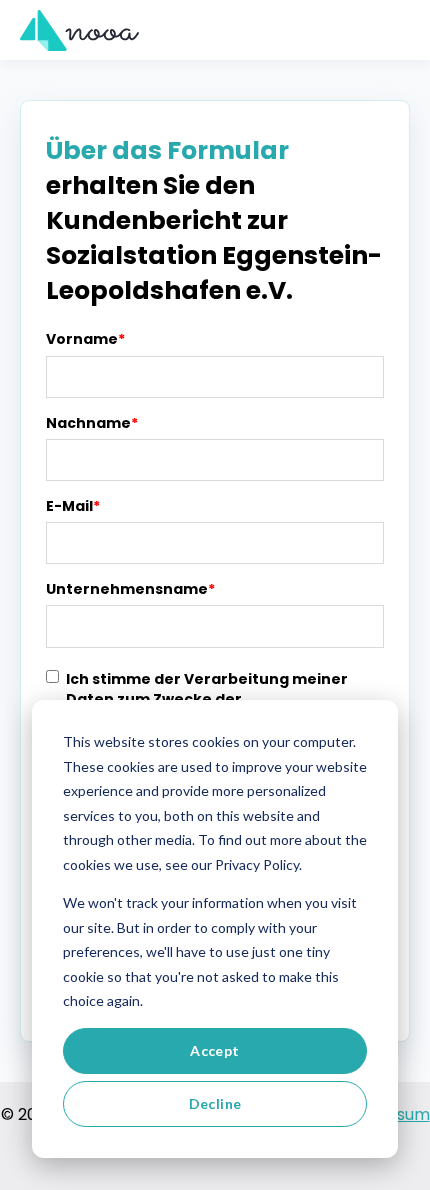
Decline (215, 1103)
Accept (215, 1050)
